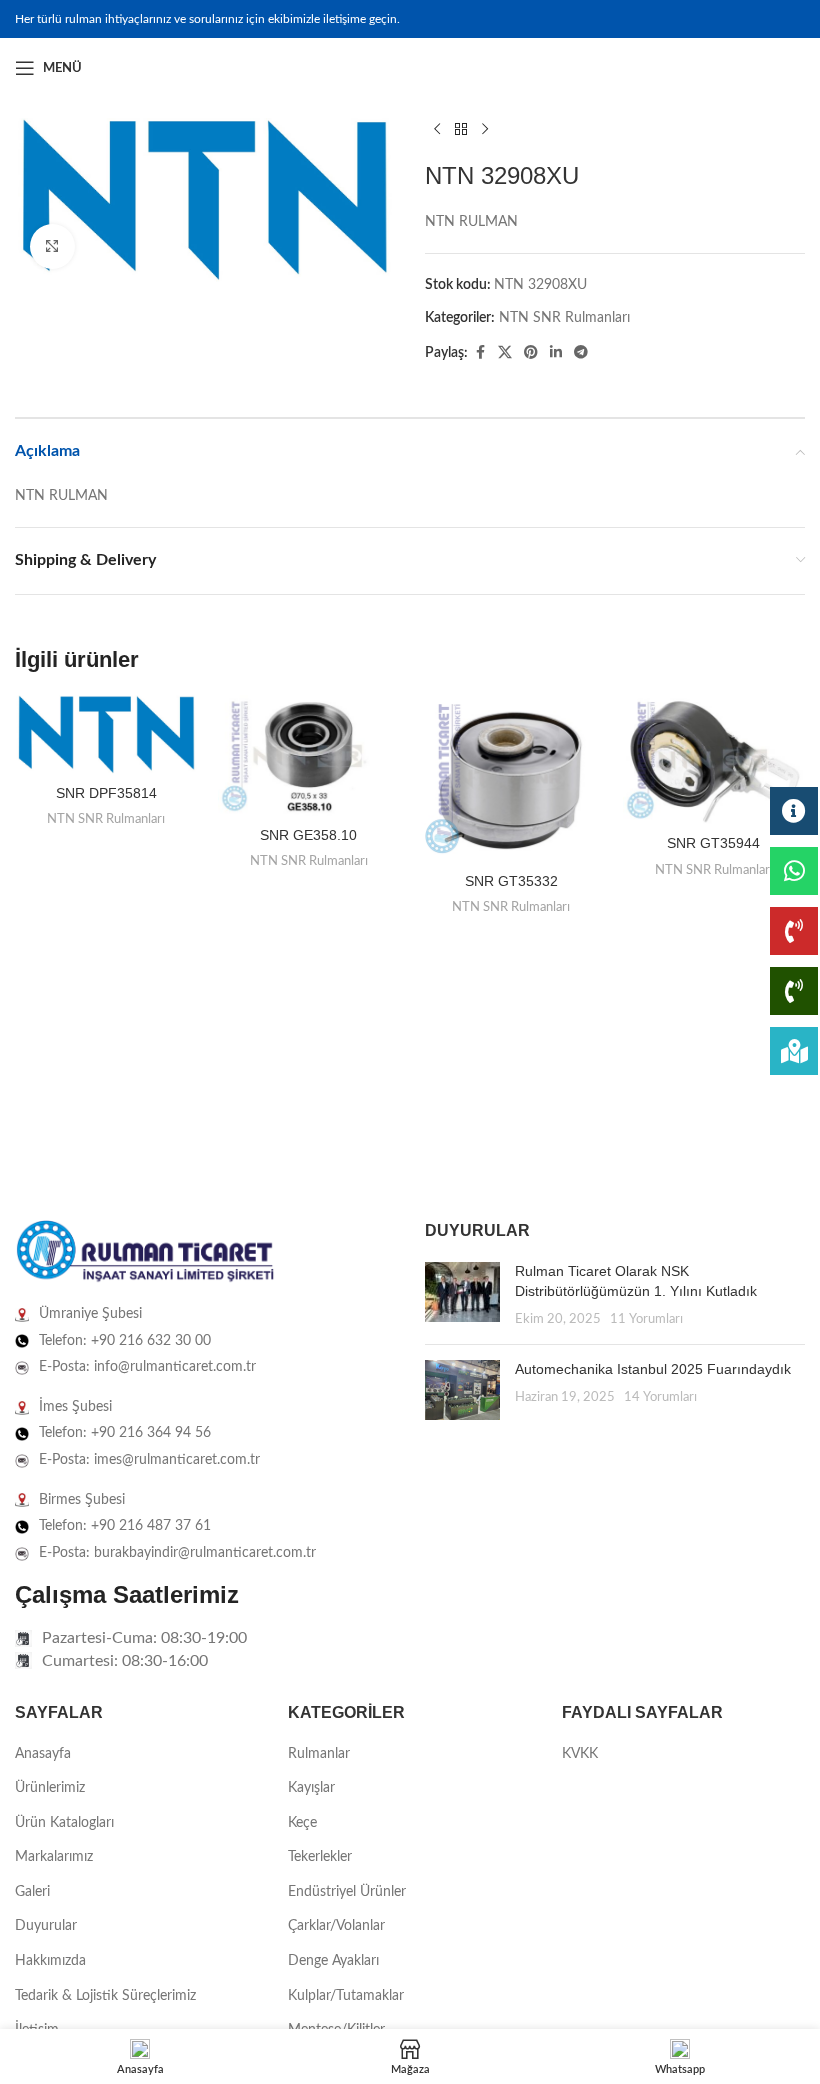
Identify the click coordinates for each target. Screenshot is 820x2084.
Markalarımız (54, 1857)
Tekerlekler (320, 1857)
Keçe (302, 1823)
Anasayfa (43, 1754)
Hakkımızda (50, 1961)
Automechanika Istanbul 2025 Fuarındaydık (653, 1369)
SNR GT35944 (713, 843)
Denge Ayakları (333, 1961)
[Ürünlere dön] (461, 130)
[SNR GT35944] (714, 760)
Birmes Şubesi (82, 1500)
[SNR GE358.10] (309, 756)
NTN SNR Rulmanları (564, 318)
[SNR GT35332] (511, 778)
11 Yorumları (646, 1319)
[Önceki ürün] (437, 130)
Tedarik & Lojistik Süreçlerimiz (105, 1996)
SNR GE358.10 (308, 835)
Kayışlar (311, 1788)
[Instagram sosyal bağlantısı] (769, 68)
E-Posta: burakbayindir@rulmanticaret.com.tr (177, 1553)
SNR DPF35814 (106, 793)
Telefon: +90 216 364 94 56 (125, 1433)
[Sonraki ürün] (485, 130)
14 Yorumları (660, 1397)
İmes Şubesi (75, 1407)
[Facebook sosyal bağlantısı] (745, 68)
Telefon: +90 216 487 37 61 (125, 1526)
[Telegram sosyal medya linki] (581, 353)
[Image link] (145, 1252)
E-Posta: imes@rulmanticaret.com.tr (149, 1460)
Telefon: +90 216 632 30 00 (125, 1341)
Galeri (32, 1892)
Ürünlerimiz (50, 1788)
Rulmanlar (319, 1754)
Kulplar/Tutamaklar (346, 1996)
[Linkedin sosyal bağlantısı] (793, 68)
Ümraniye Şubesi (90, 1314)
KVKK (580, 1754)
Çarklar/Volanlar (336, 1926)
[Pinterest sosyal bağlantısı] (531, 353)
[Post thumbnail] (462, 1295)
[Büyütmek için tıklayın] (52, 246)
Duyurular (46, 1926)
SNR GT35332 (511, 881)
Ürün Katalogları (64, 1823)
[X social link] (505, 353)
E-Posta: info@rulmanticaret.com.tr (147, 1367)
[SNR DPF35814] (106, 735)
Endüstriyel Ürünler (347, 1892)
